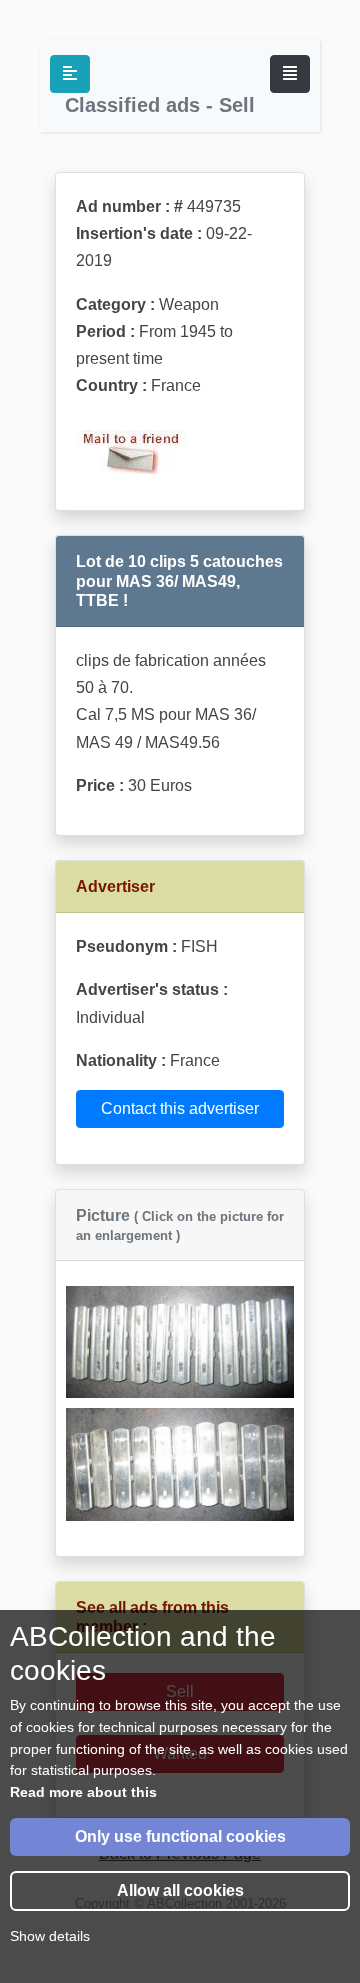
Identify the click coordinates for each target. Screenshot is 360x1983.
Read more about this (83, 1792)
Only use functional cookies (180, 1836)
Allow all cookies (180, 1890)
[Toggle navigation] (290, 74)
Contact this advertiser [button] (180, 1108)
